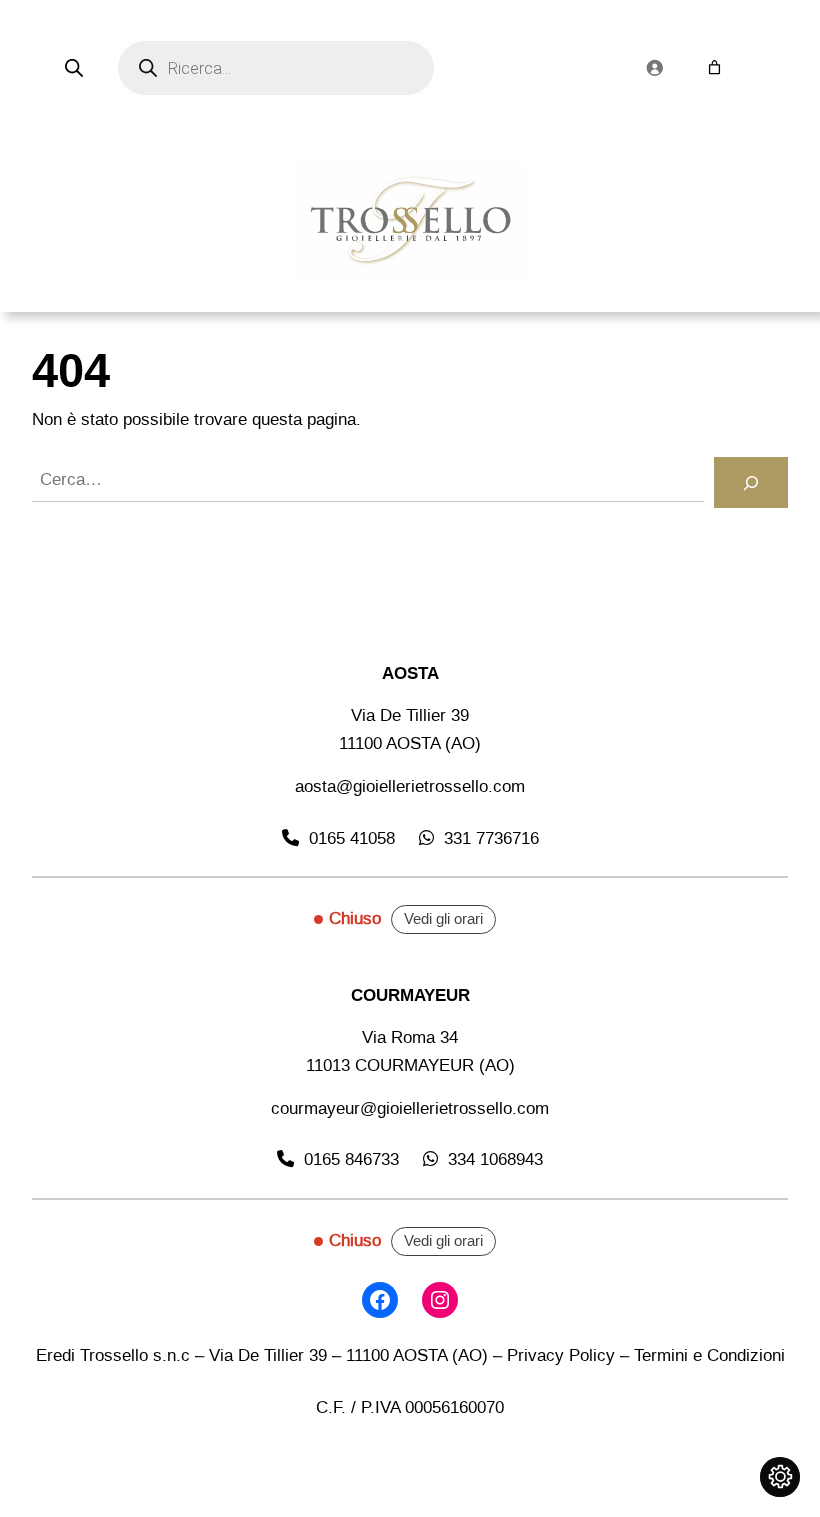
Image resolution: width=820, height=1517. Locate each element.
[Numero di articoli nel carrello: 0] (714, 67)
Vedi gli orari (443, 919)
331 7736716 (491, 838)
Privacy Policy (561, 1355)
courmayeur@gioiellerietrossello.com (410, 1108)
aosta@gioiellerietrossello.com (410, 786)
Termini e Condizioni (709, 1355)
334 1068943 (495, 1159)
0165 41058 (352, 838)
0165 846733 (351, 1159)
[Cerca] (751, 482)
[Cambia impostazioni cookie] (780, 1477)
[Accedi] (654, 68)
